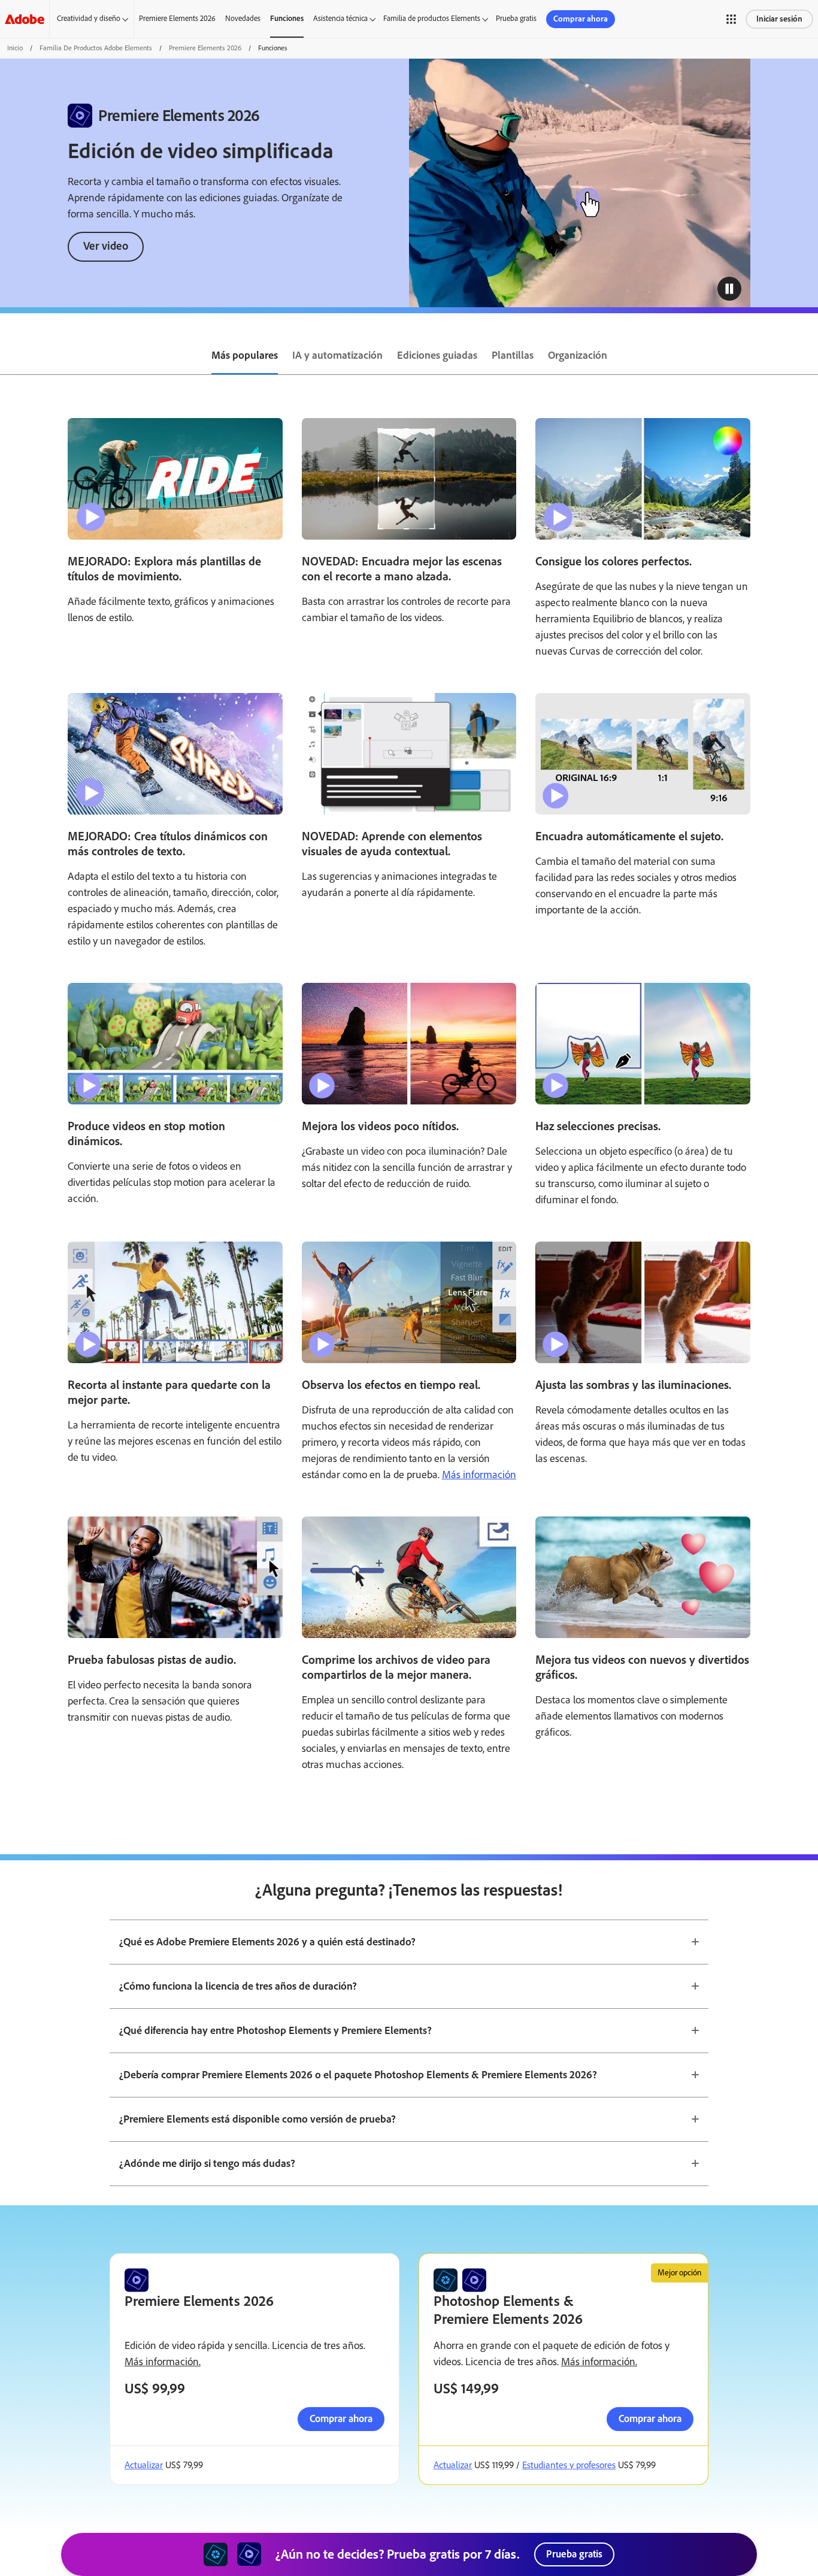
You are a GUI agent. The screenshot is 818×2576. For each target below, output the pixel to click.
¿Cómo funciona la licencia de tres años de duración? (238, 1986)
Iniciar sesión (779, 19)
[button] (731, 19)
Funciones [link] (287, 18)
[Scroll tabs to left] (10, 356)
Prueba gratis (516, 18)
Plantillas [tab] (513, 355)
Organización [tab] (578, 355)
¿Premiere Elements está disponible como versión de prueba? (257, 2119)
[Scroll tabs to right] (808, 356)
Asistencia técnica (340, 18)
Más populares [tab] (245, 355)
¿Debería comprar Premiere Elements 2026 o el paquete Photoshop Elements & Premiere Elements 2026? (358, 2075)
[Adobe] (25, 19)
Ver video (106, 246)
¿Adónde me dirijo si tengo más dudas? (207, 2163)
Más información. (163, 2362)
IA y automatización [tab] (337, 355)
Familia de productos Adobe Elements (96, 48)
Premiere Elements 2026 (177, 18)
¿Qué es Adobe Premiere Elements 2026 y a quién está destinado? (267, 1942)
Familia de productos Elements (432, 18)
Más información (479, 1475)
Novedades (243, 18)
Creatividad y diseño (89, 18)
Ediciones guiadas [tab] (437, 355)
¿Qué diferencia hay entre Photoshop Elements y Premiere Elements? (275, 2030)
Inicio (15, 48)
